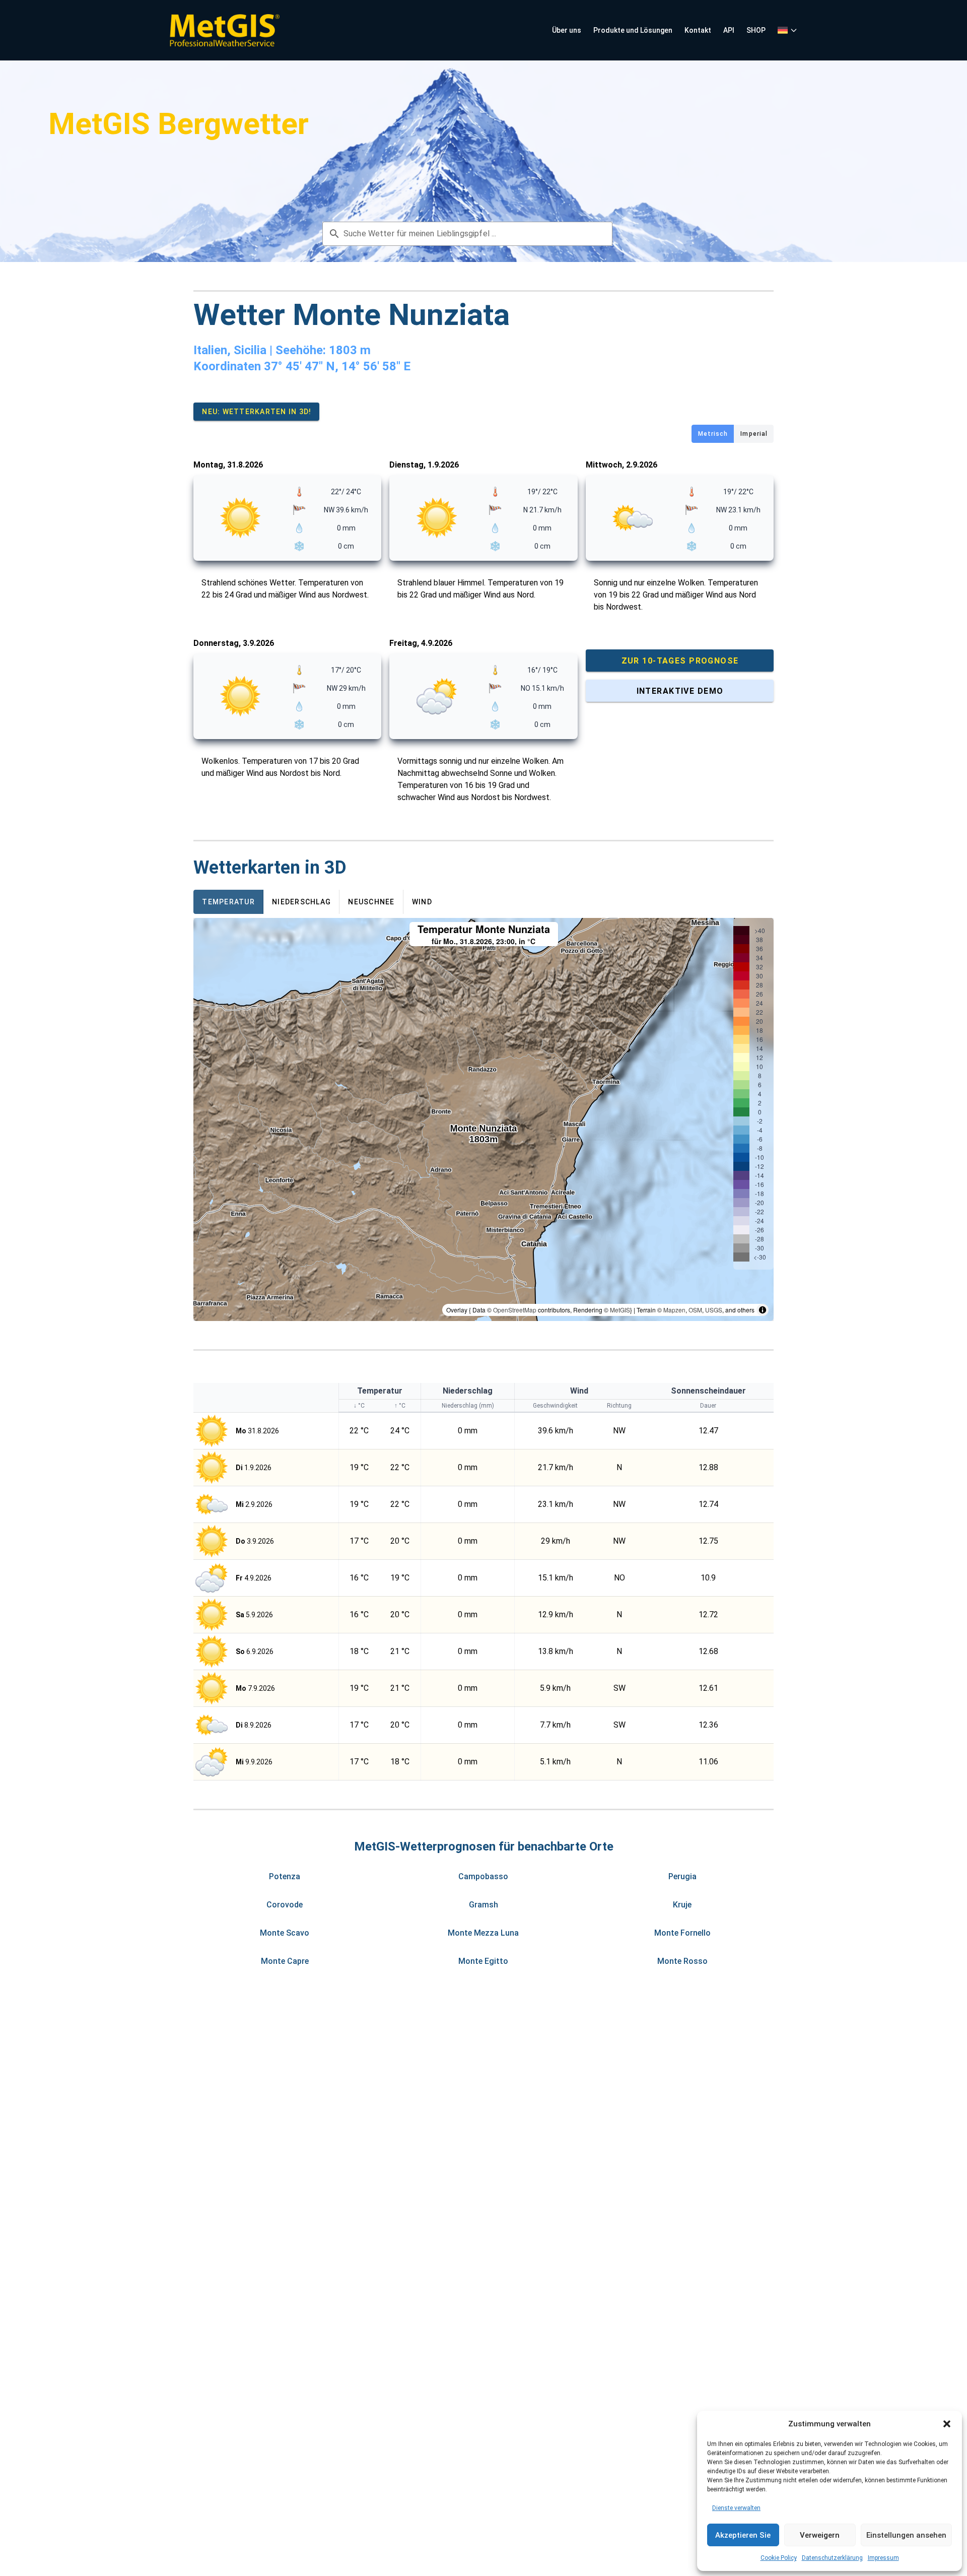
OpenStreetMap (515, 1310)
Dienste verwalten (736, 2508)
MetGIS (620, 1310)
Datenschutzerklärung (832, 2558)
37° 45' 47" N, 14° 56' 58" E (337, 366)
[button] (947, 2424)
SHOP (756, 30)
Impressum (883, 2558)
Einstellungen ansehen (906, 2535)
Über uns (567, 30)
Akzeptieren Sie (743, 2535)
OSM (695, 1310)
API (729, 30)
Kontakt (698, 30)
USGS (714, 1310)
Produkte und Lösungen (633, 30)
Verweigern (820, 2535)
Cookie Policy (779, 2558)
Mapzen (674, 1310)
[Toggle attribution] (763, 1310)
